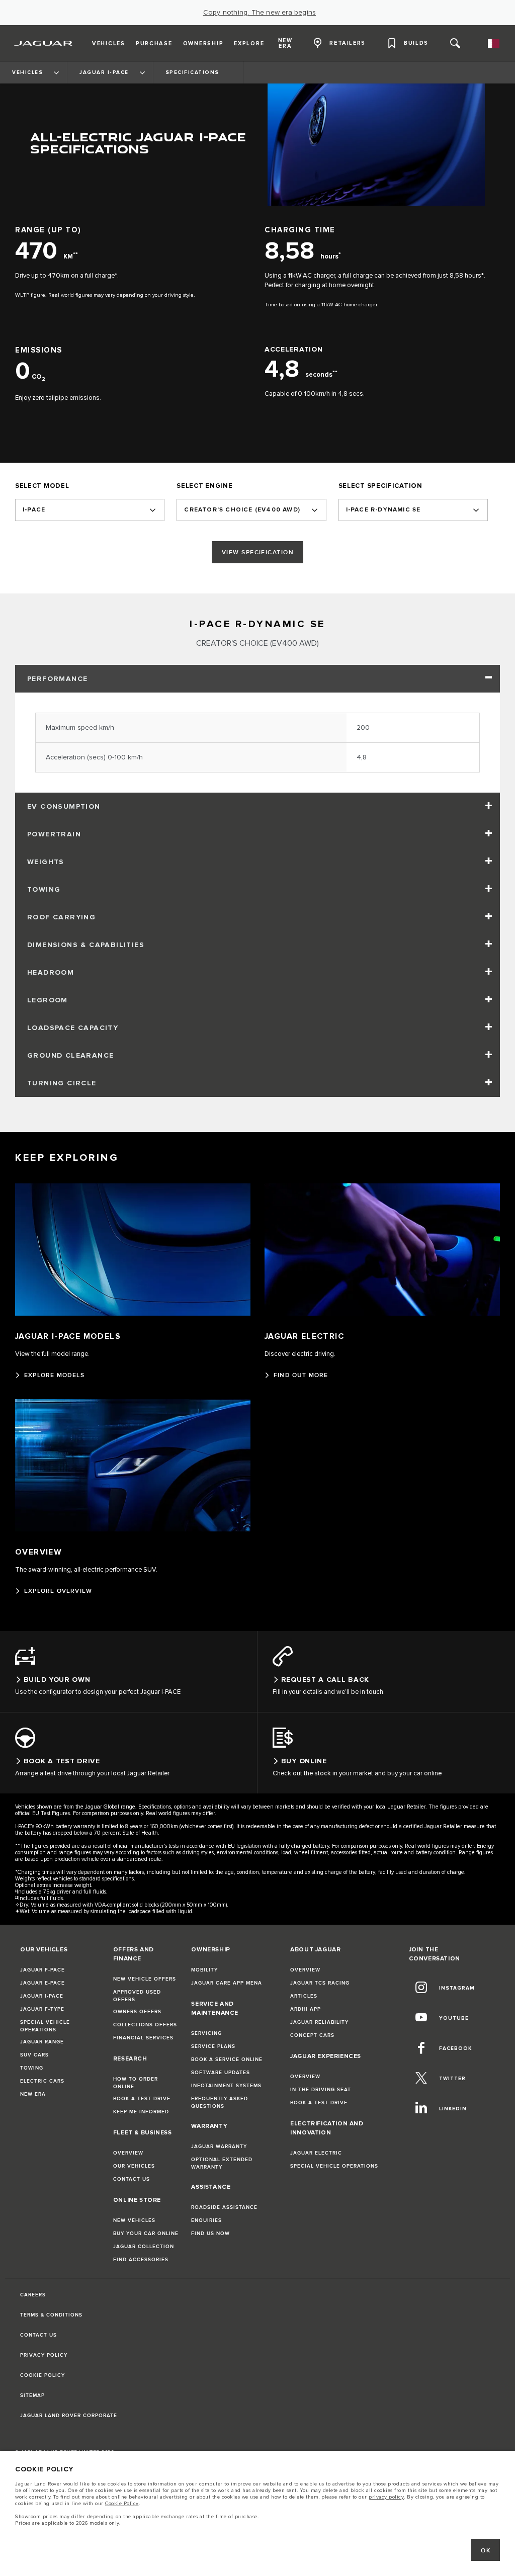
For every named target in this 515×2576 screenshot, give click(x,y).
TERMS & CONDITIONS (51, 2315)
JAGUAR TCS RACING (320, 1983)
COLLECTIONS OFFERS (145, 2025)
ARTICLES (304, 1996)
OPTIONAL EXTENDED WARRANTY (222, 2163)
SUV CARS (34, 2055)
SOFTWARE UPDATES (221, 2073)
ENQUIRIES (206, 2220)
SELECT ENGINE (204, 486)
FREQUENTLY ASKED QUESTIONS (220, 2102)
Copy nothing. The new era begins (260, 13)
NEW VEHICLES (134, 2220)
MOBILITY (204, 1970)
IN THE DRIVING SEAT (321, 2090)
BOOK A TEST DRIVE (142, 2099)
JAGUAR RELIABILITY (319, 2022)
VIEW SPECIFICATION (258, 552)
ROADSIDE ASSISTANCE (224, 2207)
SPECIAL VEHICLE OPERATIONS (45, 2026)
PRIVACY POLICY (44, 2355)
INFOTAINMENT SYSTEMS (226, 2086)
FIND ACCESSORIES (141, 2260)
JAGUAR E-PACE (42, 1983)
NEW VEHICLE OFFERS (145, 1979)
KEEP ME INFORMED (141, 2112)
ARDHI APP (306, 2009)
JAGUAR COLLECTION (144, 2247)
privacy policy (386, 2497)
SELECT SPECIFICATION (380, 486)
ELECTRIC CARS (42, 2081)
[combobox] (90, 510)
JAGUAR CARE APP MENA (227, 1983)
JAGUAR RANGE (42, 2042)
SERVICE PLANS (213, 2046)
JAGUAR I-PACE (42, 1996)
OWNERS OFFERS (137, 2012)
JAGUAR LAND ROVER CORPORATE (69, 2416)
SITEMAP (32, 2395)
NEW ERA (33, 2094)
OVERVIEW (128, 2153)
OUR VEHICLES (134, 2166)
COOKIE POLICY (42, 2375)
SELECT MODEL (42, 486)
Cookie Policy (122, 2504)
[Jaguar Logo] (44, 43)
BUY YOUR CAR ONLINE (146, 2234)
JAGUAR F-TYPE (42, 2009)
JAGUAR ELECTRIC (316, 2153)
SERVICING (206, 2033)
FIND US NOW (210, 2234)
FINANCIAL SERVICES (143, 2038)
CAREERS (33, 2295)
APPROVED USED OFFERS (137, 1996)
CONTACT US (132, 2179)
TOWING (32, 2068)
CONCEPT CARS (312, 2035)
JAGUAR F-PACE (42, 1970)
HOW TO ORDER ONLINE (136, 2083)
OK (486, 2551)
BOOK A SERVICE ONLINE (227, 2059)
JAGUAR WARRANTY (219, 2146)
